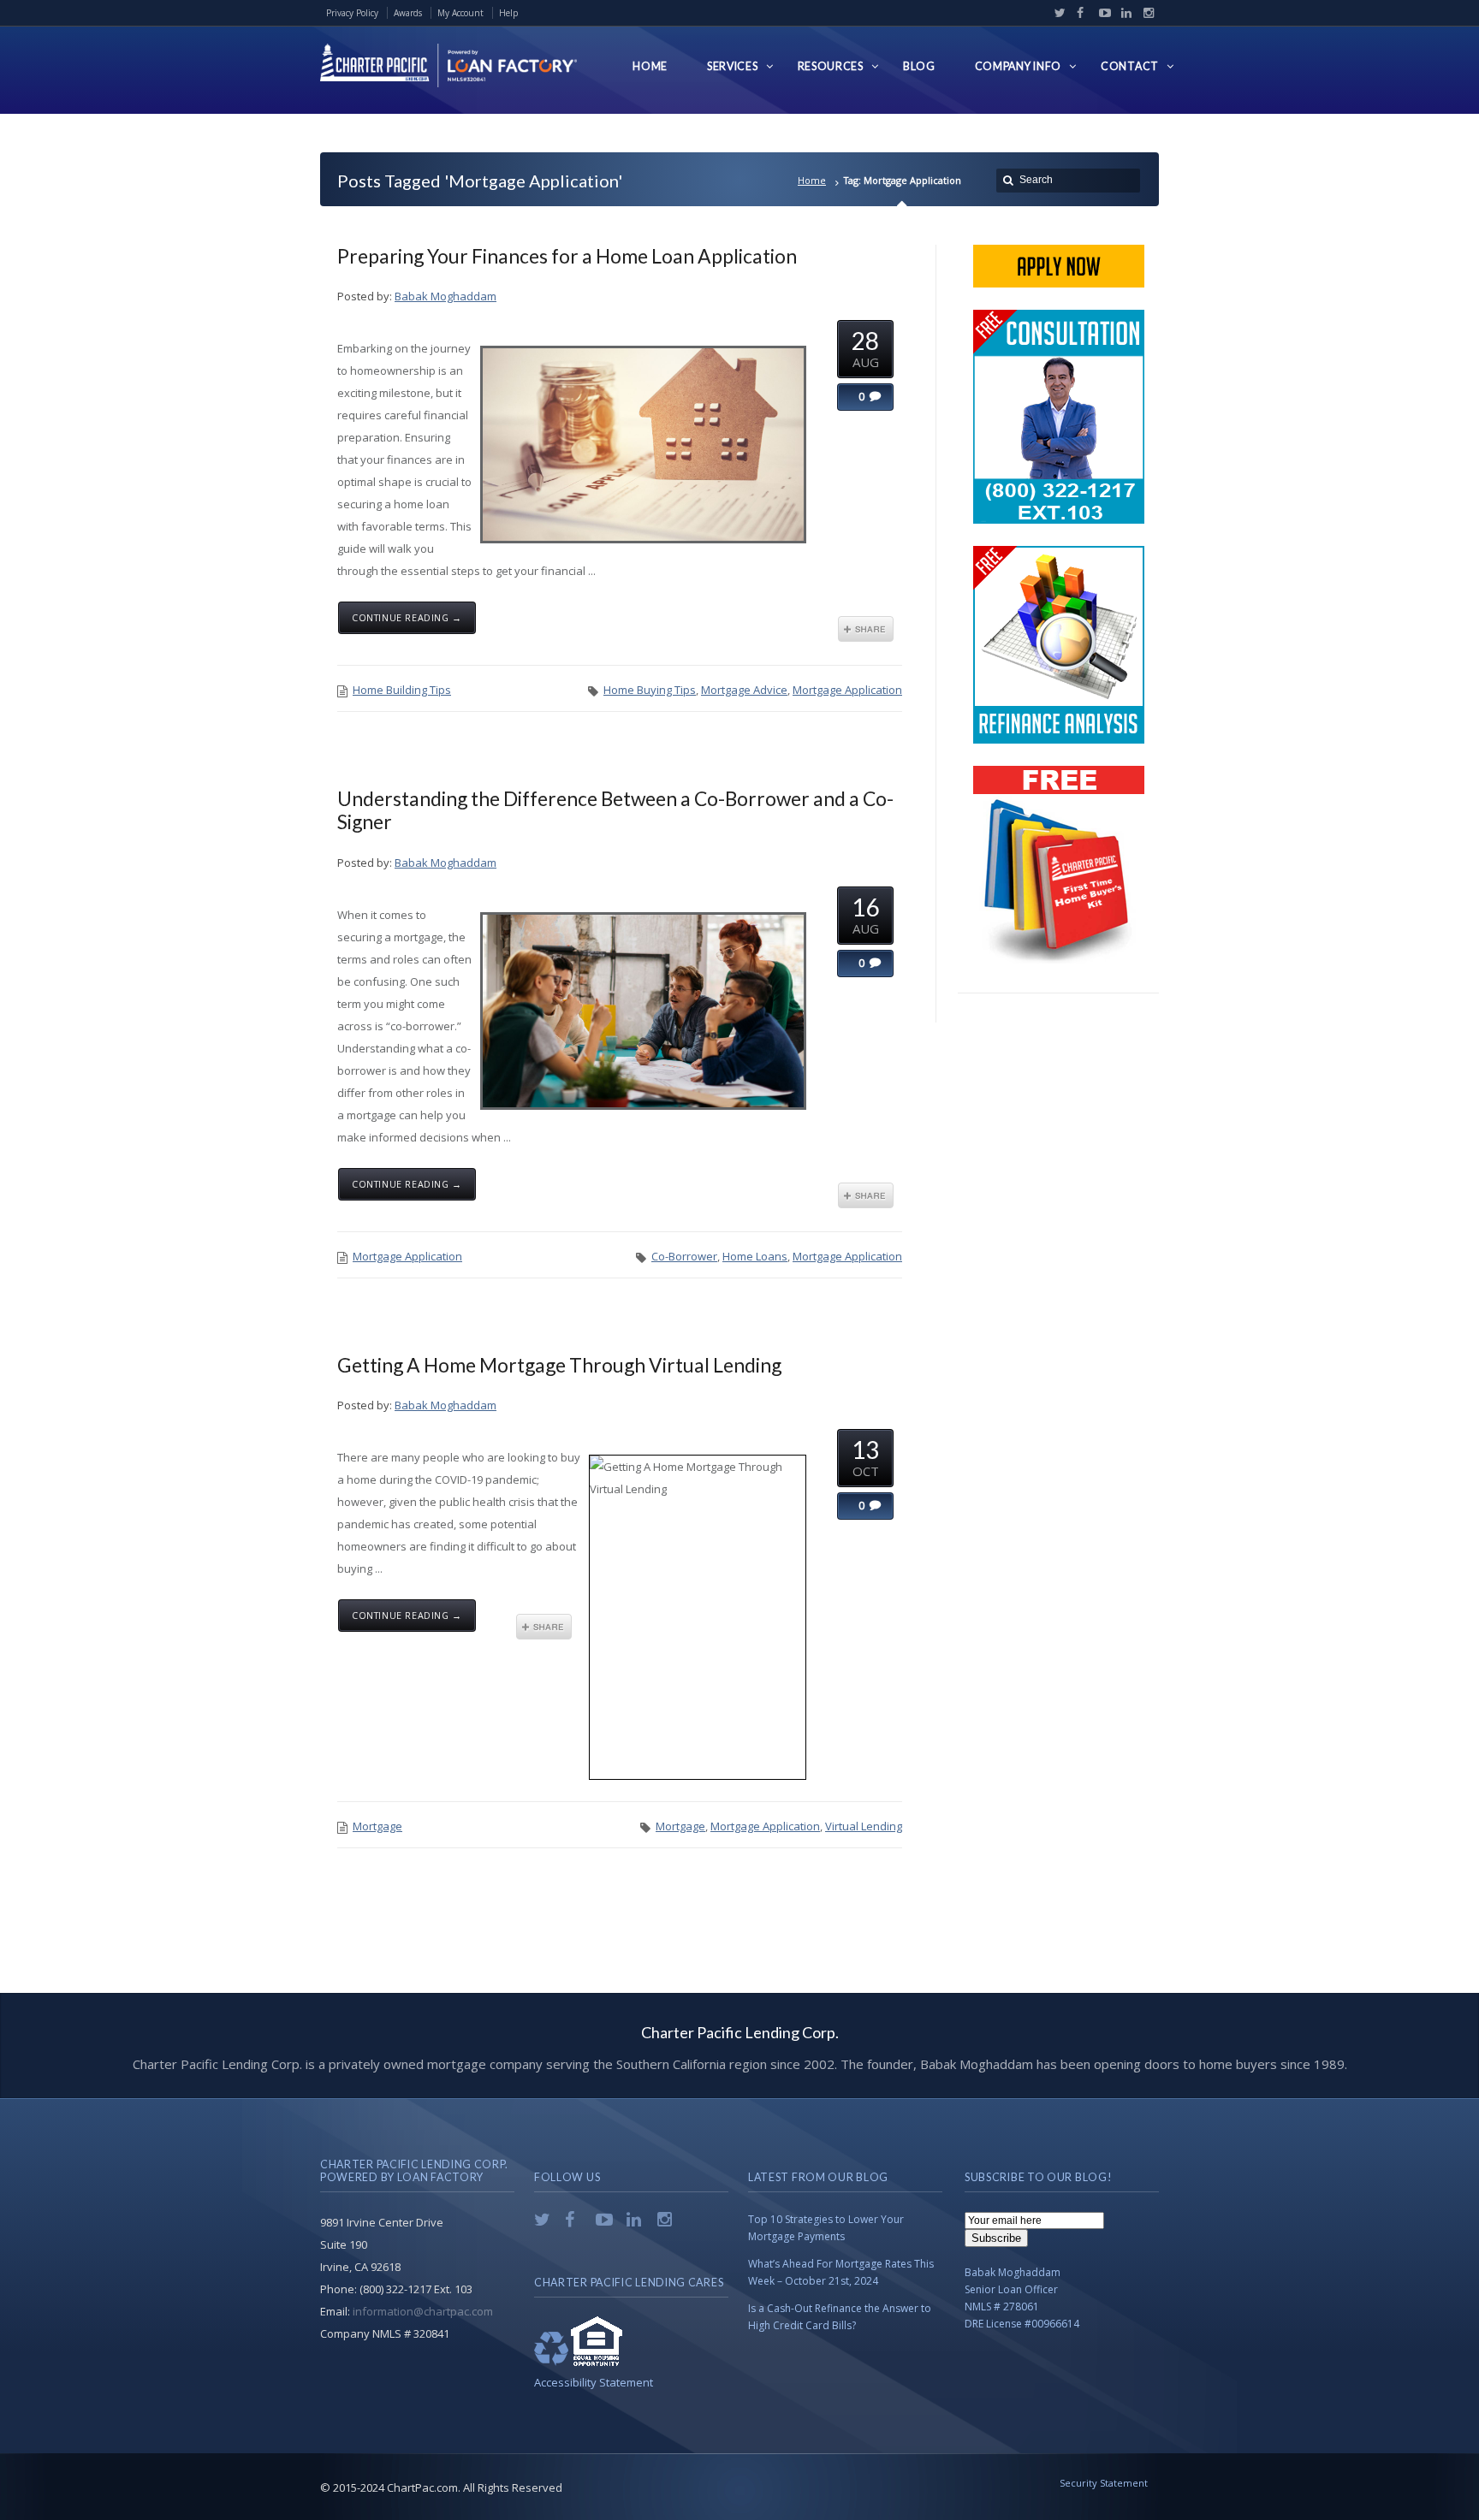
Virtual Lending (864, 1826)
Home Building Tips (402, 690)
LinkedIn (1123, 13)
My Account (460, 13)
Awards (408, 13)
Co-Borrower (684, 1256)
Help (508, 13)
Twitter (1056, 13)
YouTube (1101, 13)
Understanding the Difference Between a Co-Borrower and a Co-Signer (615, 810)
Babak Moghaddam (445, 296)
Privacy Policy (352, 13)
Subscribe (996, 2238)
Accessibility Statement (594, 2382)
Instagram (1144, 13)
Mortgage (377, 1826)
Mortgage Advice (744, 690)
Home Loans (755, 1256)
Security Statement (1104, 2483)
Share (866, 629)
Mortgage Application (847, 690)
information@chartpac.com (423, 2311)
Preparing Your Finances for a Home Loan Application (567, 256)
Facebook (1078, 13)
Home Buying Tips (650, 690)
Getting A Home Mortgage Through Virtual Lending (559, 1365)
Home (812, 180)
